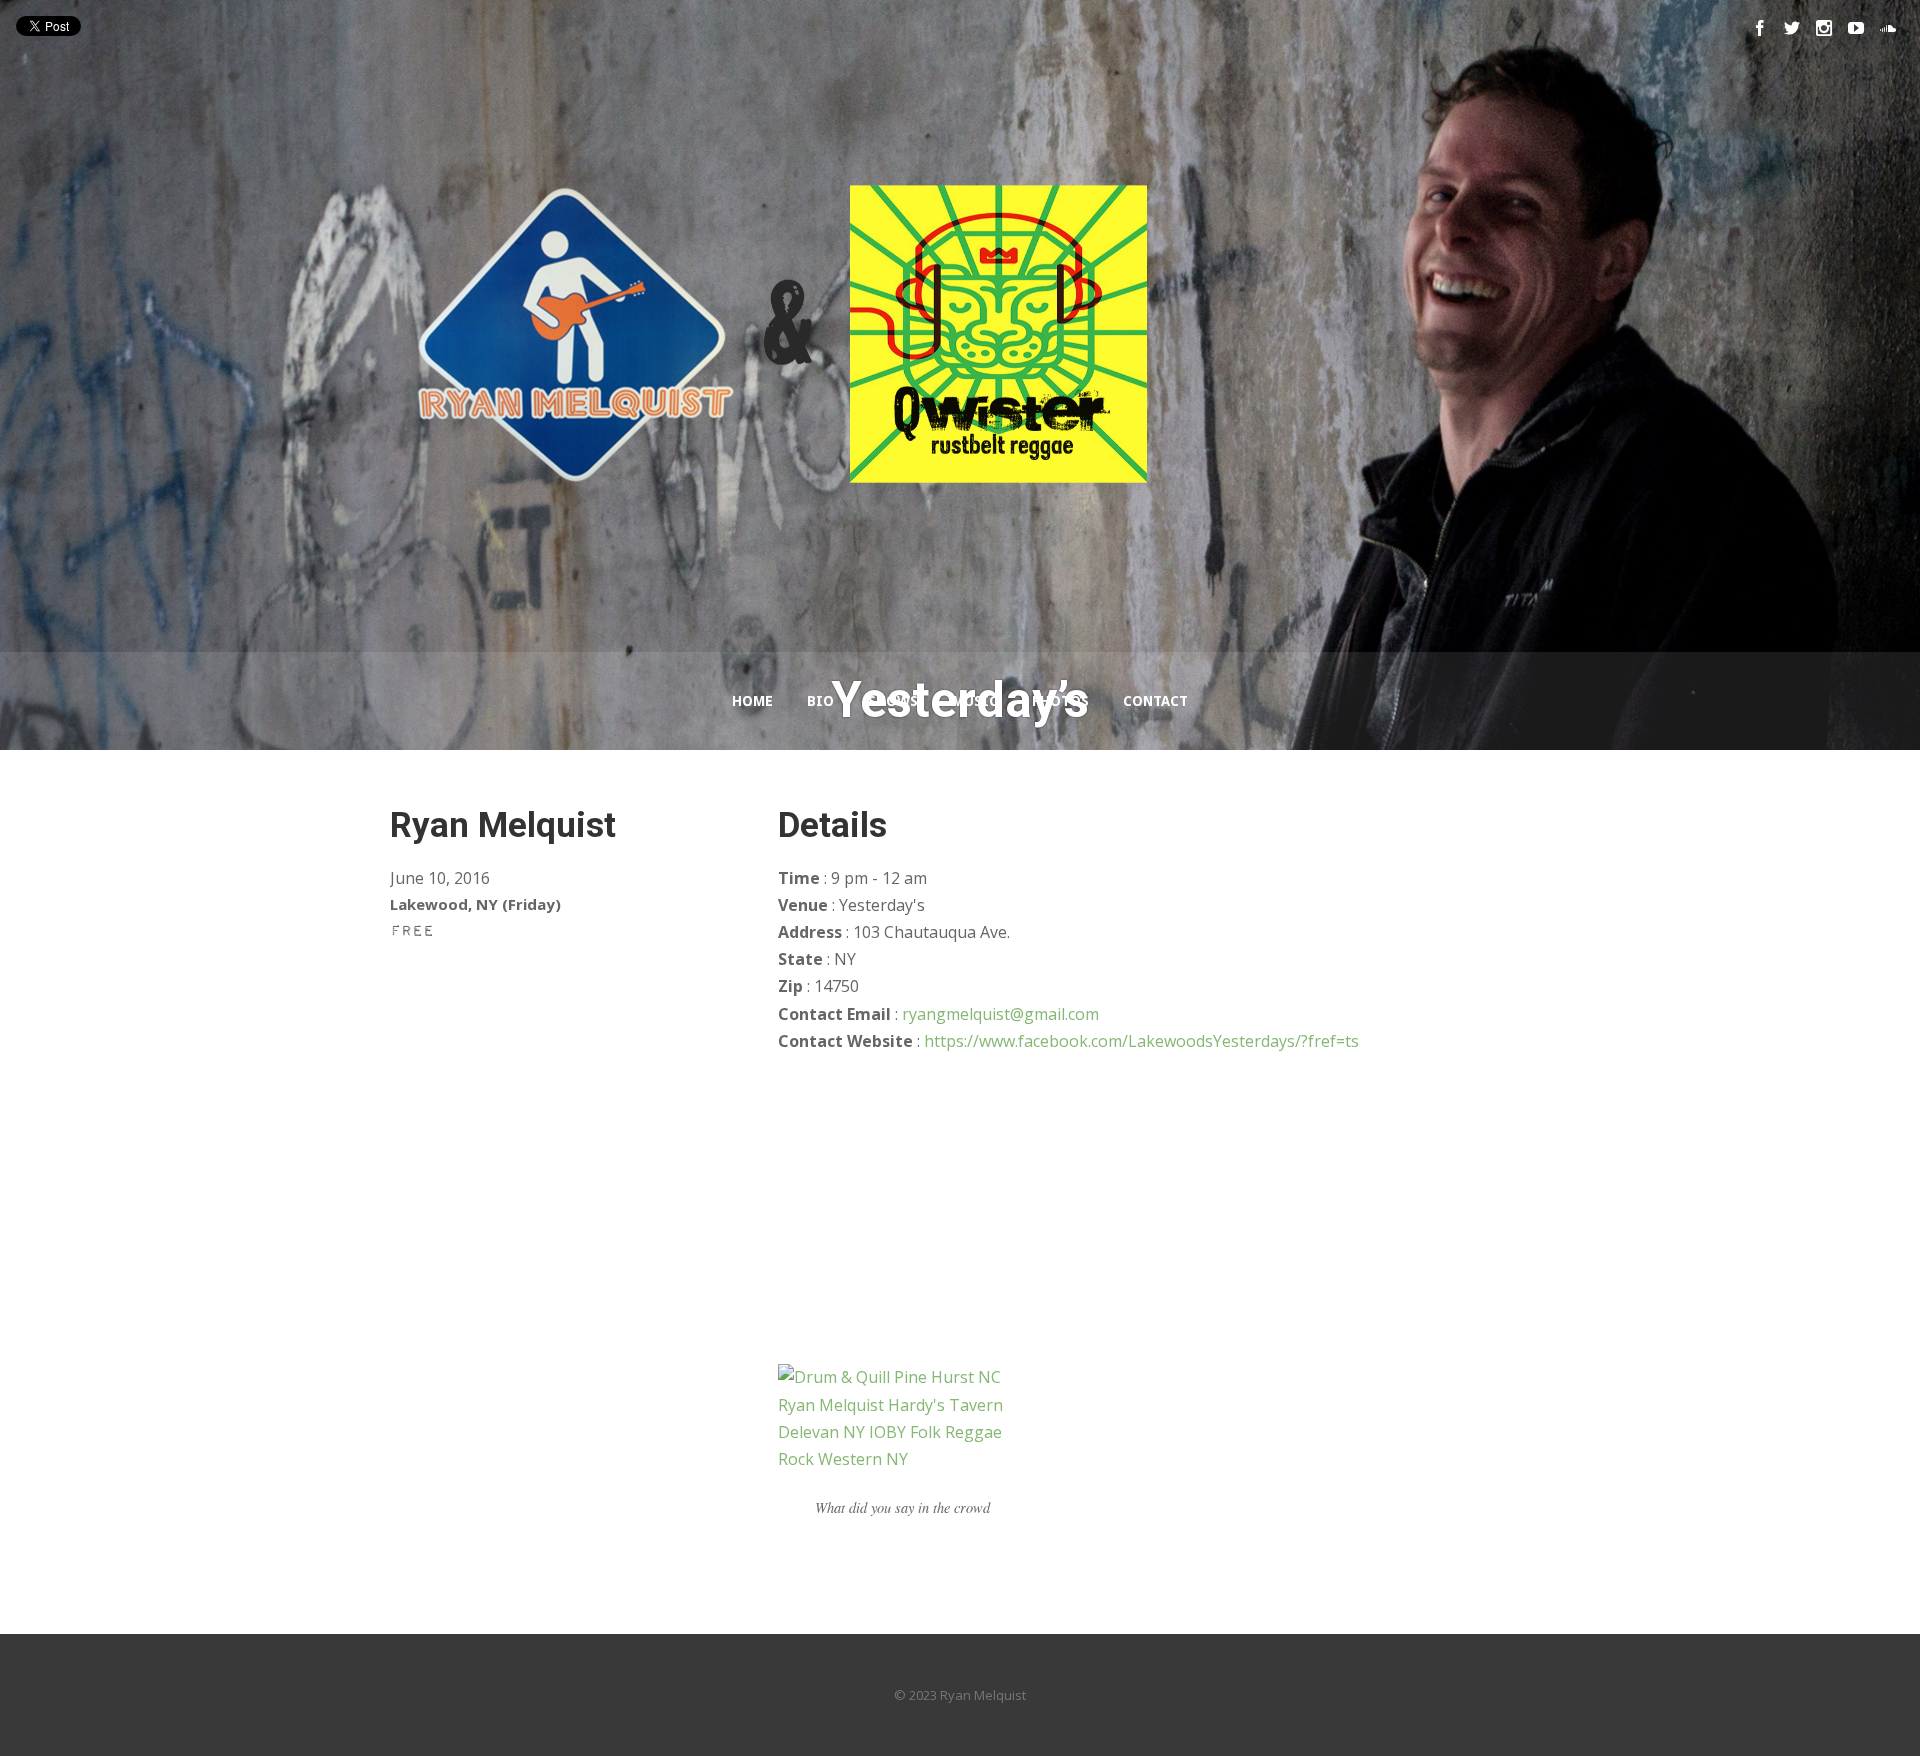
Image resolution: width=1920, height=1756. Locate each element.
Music (975, 701)
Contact (1155, 701)
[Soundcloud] (1888, 28)
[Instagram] (1824, 28)
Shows (893, 701)
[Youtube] (1856, 28)
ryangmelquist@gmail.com (1000, 1014)
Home (752, 701)
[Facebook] (1760, 28)
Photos (1060, 701)
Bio (820, 701)
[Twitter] (1792, 28)
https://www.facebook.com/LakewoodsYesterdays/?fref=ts (1141, 1041)
